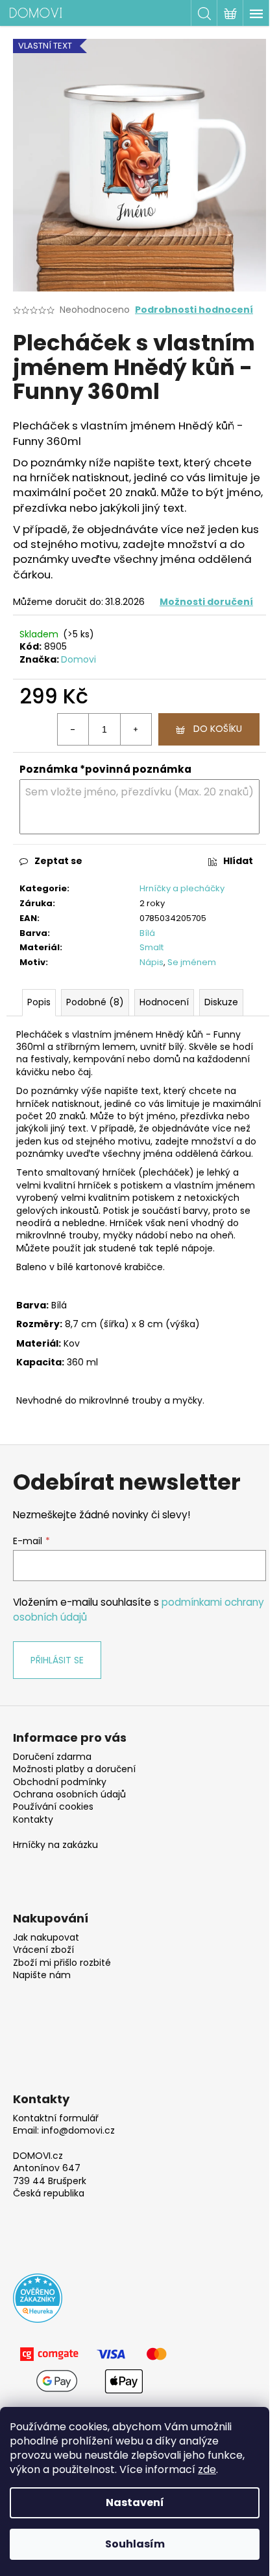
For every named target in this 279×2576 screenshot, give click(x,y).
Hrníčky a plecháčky (182, 888)
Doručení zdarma (52, 1757)
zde (207, 2469)
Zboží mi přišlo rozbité (62, 1963)
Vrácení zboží (43, 1950)
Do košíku (218, 729)
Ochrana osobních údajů (69, 1795)
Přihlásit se (57, 1660)
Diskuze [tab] (221, 1002)
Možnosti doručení (206, 602)
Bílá (147, 933)
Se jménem (192, 962)
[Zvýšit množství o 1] (136, 729)
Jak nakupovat (46, 1938)
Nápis (152, 962)
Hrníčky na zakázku (55, 1845)
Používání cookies (53, 1807)
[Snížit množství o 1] (73, 729)
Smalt (152, 947)
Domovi (79, 659)
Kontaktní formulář (56, 2118)
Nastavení (135, 2502)
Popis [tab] (39, 1002)
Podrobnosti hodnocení (194, 310)
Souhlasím (135, 2544)
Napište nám (42, 1975)
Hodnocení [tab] (164, 1002)
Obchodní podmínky (60, 1782)
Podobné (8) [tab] (95, 1002)
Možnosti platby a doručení (74, 1769)
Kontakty (33, 1820)
